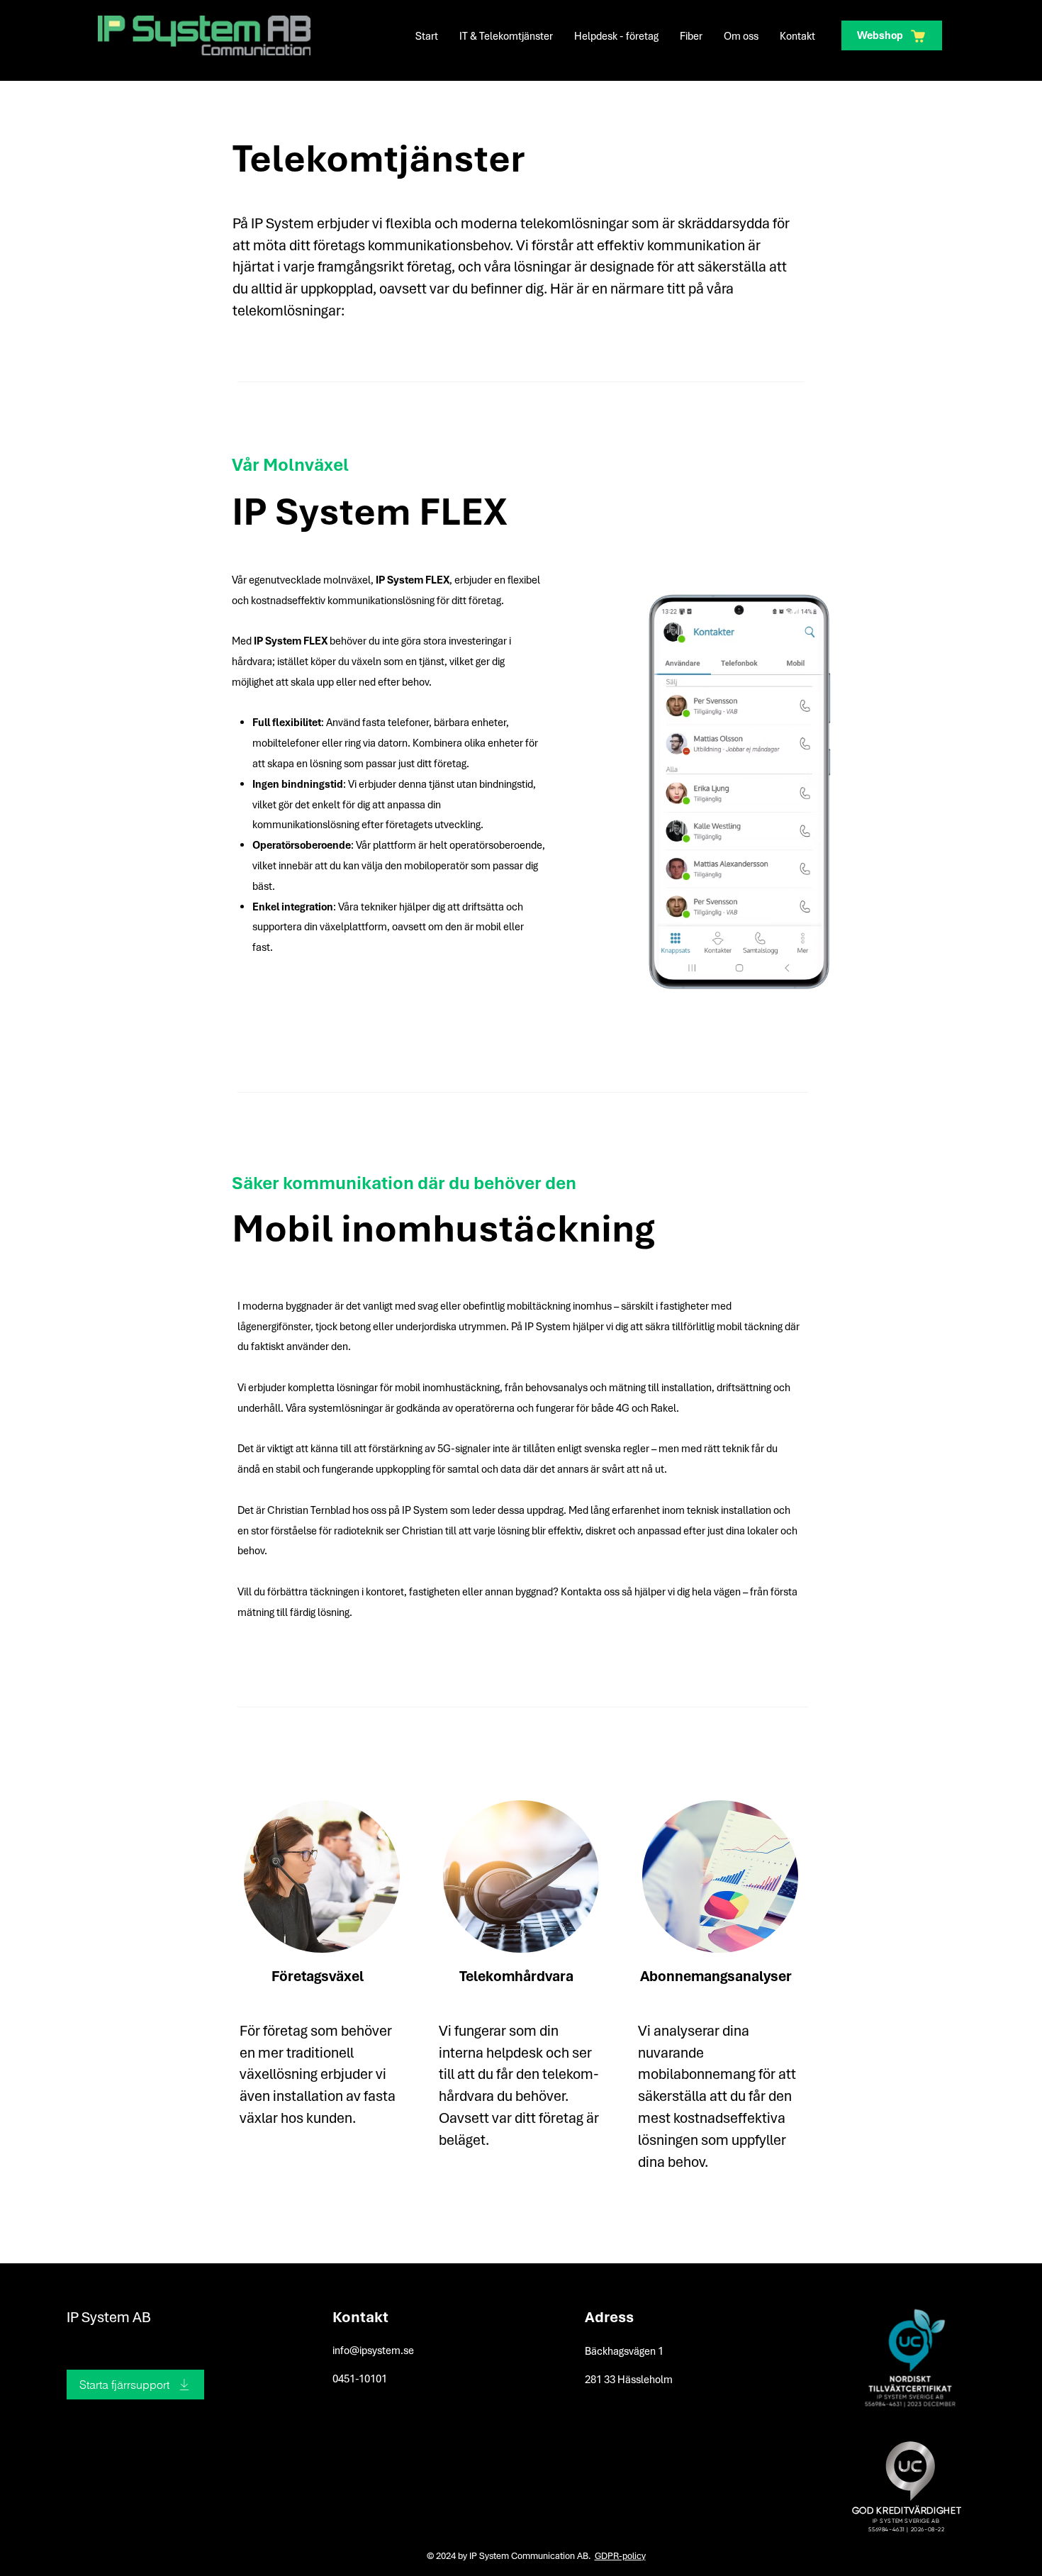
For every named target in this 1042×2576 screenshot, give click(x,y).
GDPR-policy (620, 2556)
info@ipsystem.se (373, 2351)
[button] (506, 36)
